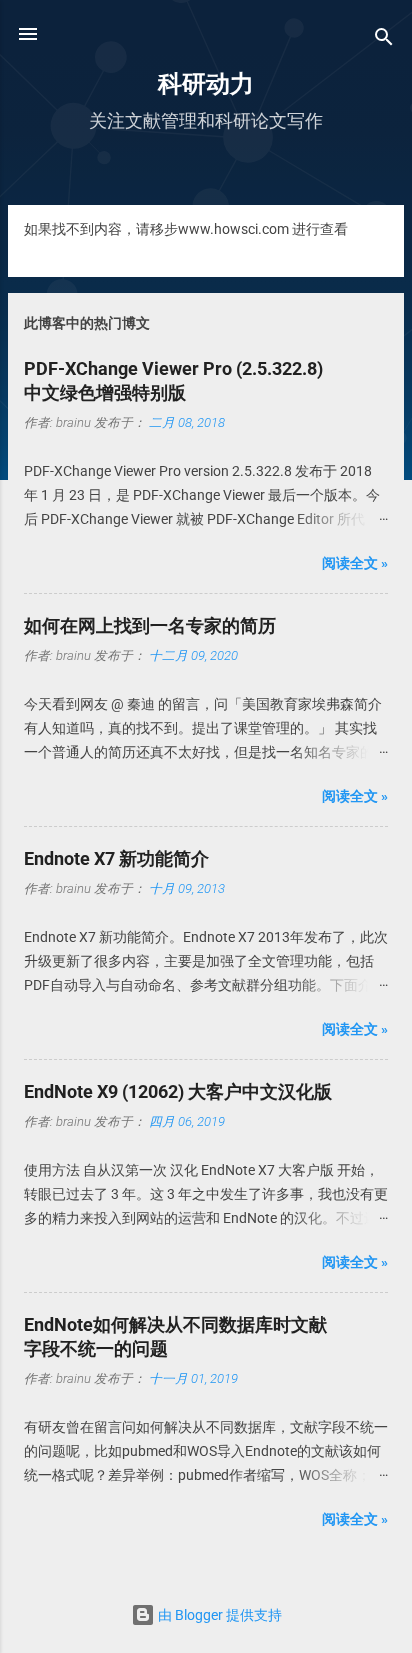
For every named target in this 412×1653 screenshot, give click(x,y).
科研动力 (206, 84)
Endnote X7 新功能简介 (116, 858)
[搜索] (384, 40)
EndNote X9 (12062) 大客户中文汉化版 (178, 1091)
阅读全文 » (355, 563)
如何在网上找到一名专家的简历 (150, 625)
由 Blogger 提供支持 (218, 1615)
